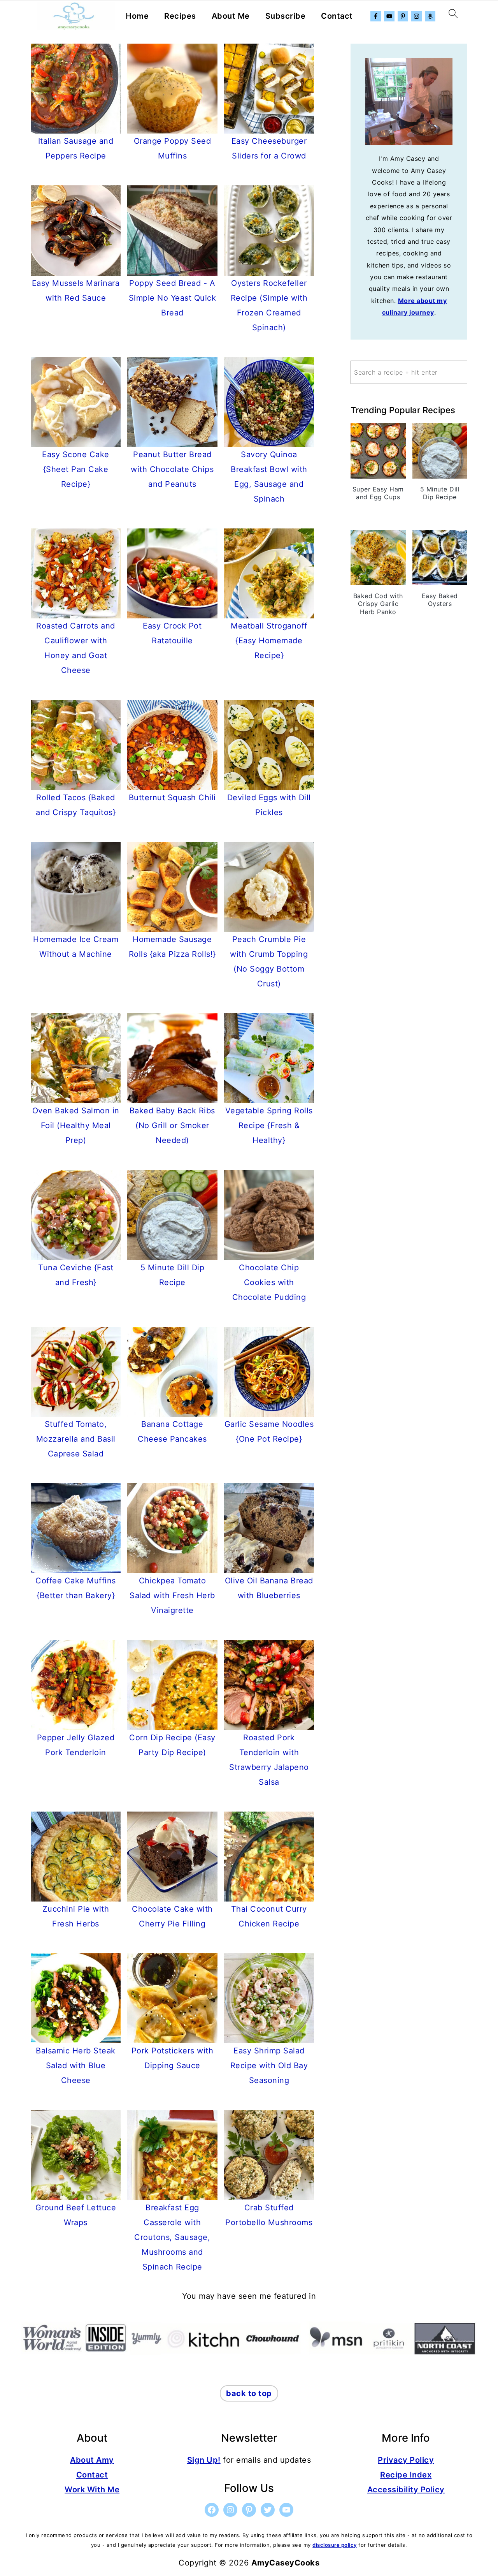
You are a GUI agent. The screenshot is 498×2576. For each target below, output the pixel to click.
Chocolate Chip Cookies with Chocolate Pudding (269, 1282)
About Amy (92, 2460)
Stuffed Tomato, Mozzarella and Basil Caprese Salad (76, 1439)
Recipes (180, 16)
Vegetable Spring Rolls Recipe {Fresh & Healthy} (269, 1125)
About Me (231, 16)
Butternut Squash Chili (172, 798)
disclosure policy (335, 2545)
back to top (249, 2393)
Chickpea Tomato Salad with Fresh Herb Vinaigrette (172, 1595)
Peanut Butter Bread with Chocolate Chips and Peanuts (172, 469)
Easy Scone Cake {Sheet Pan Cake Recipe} (76, 469)
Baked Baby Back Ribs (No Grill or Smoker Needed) (172, 1125)
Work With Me (92, 2490)
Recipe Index (406, 2475)
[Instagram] (416, 16)
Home (137, 16)
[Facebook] (376, 16)
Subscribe (286, 16)
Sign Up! (204, 2460)
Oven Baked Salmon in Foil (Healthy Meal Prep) (76, 1125)
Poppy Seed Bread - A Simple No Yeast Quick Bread (173, 298)
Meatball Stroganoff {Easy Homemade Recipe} (269, 641)
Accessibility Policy (406, 2490)
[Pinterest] (403, 16)
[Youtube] (389, 16)
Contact (337, 16)
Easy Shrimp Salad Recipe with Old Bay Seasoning (269, 2065)
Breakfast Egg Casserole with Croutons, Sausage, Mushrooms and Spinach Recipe (172, 2237)
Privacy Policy (406, 2460)
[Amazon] (430, 16)
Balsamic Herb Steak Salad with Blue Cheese (76, 2065)
